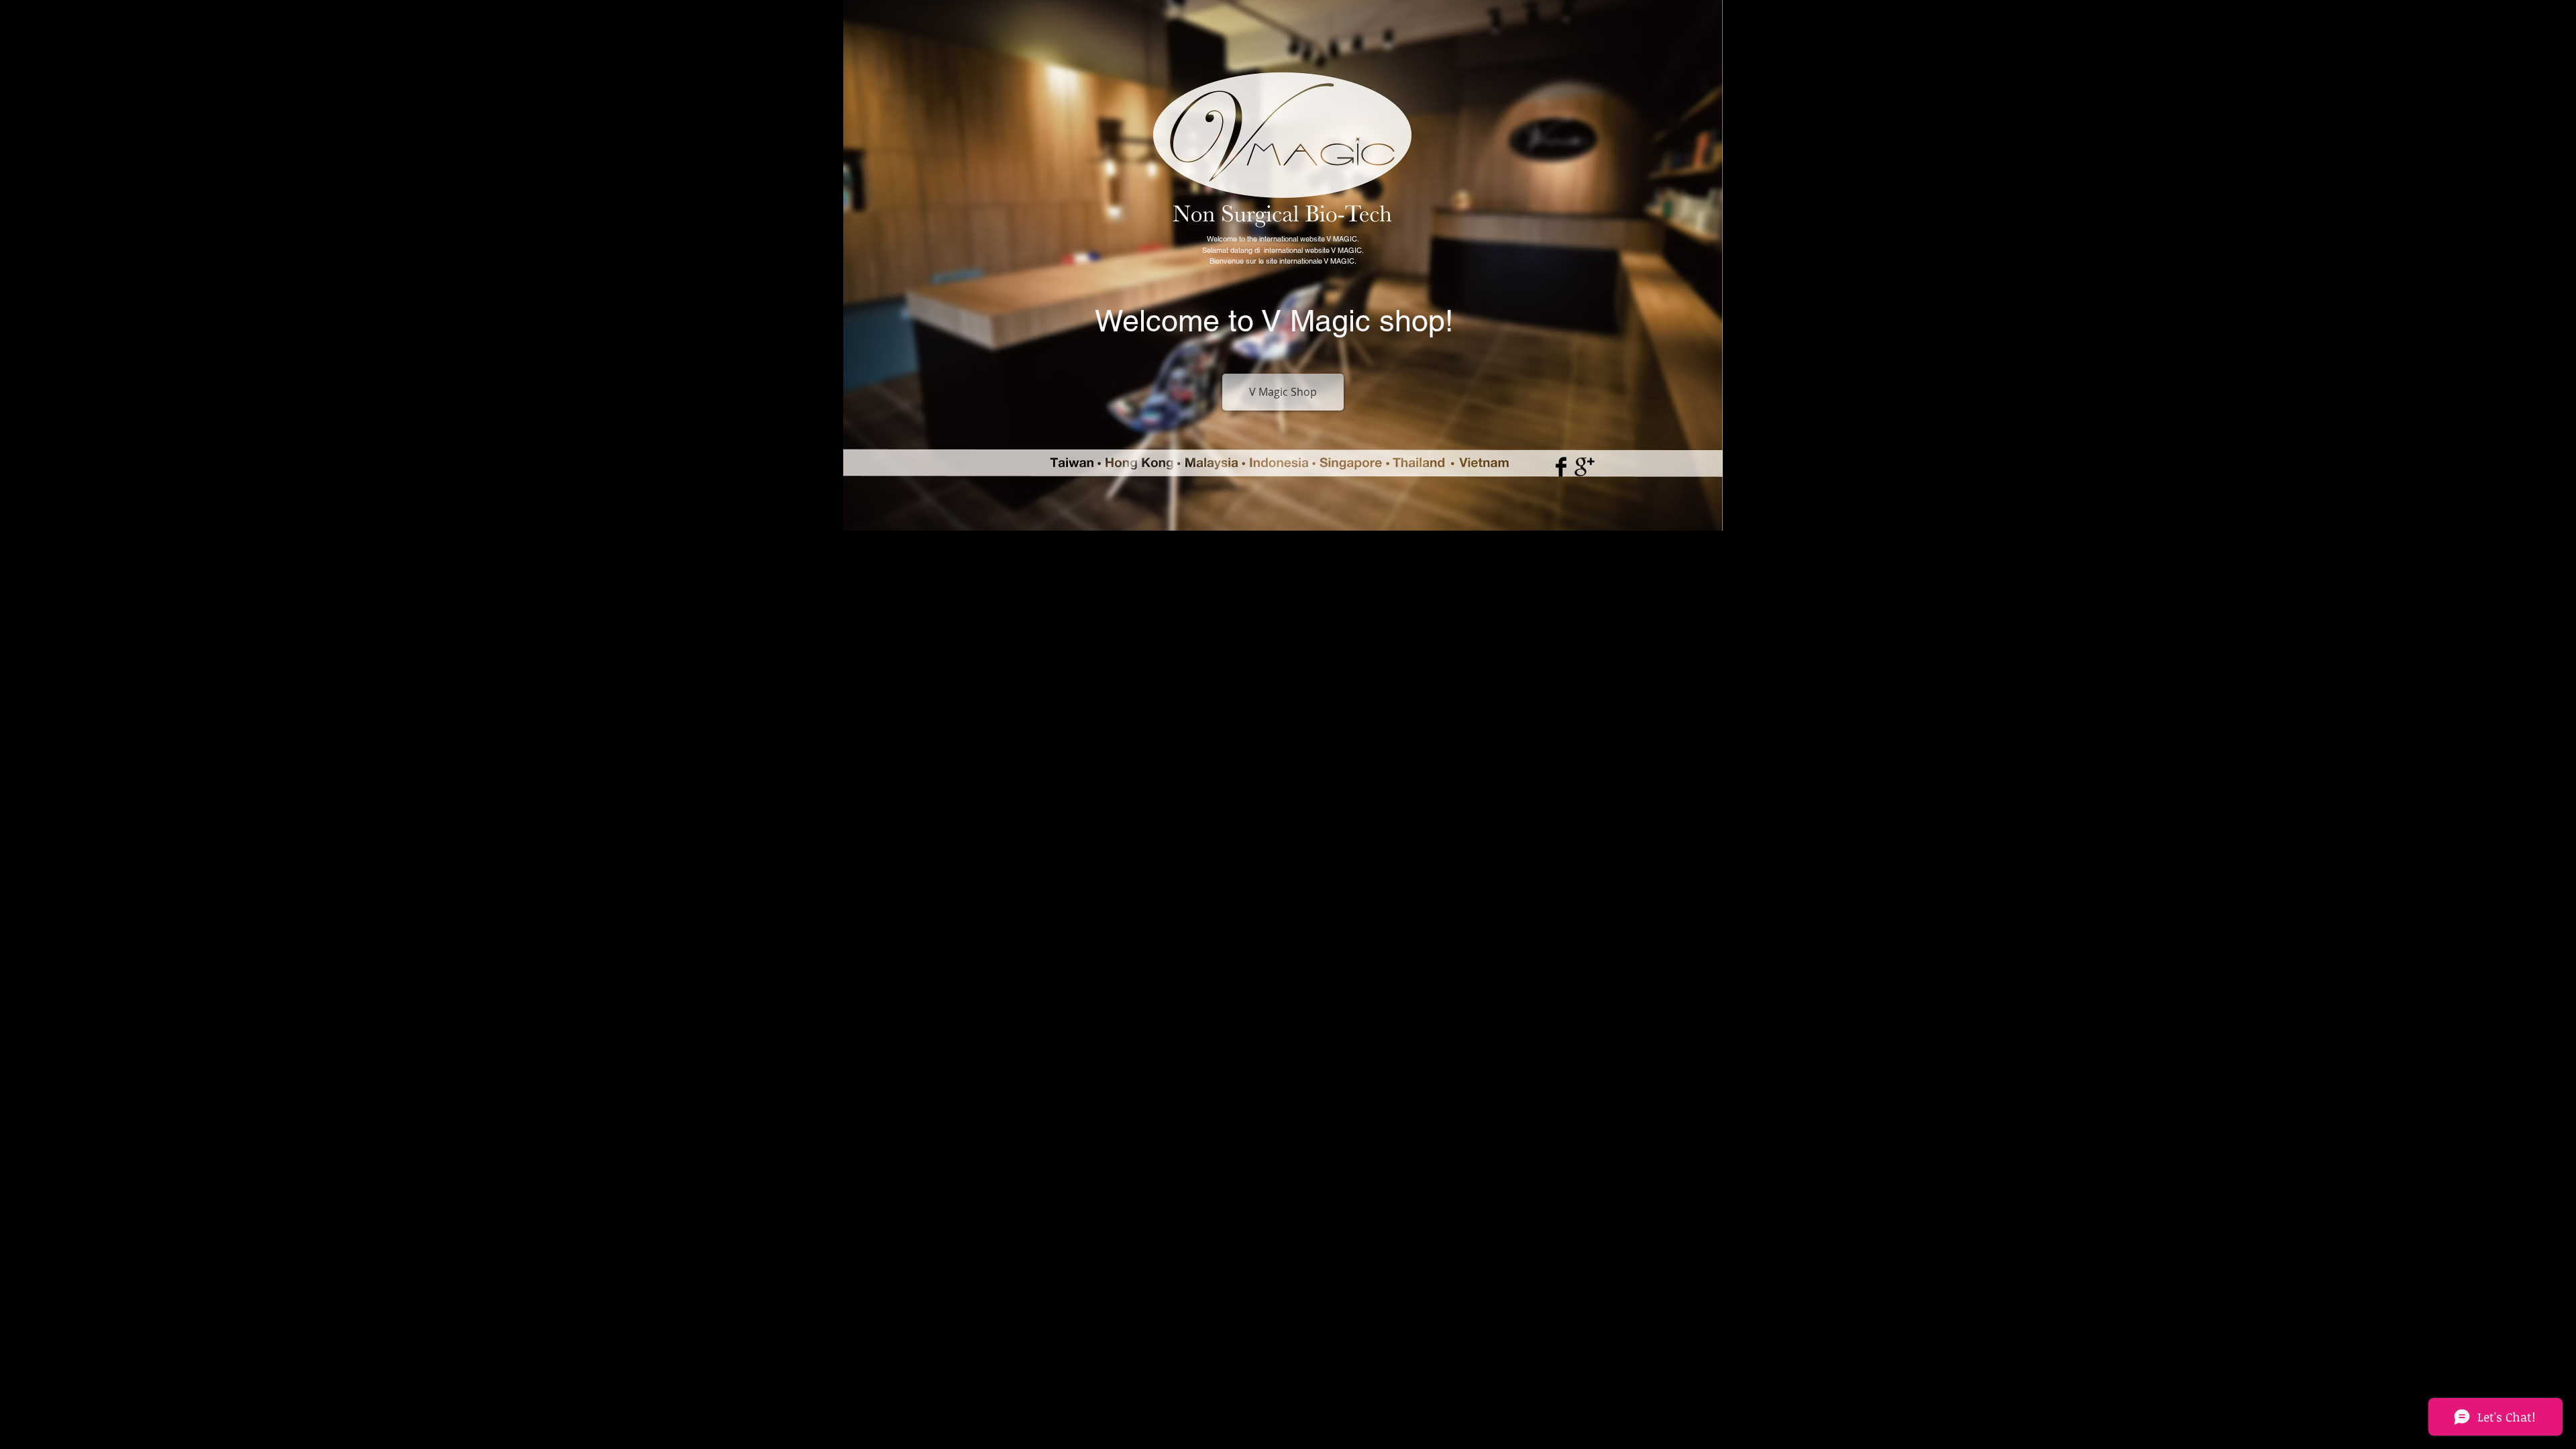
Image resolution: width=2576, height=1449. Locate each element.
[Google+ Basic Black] (1585, 467)
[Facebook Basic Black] (1561, 467)
